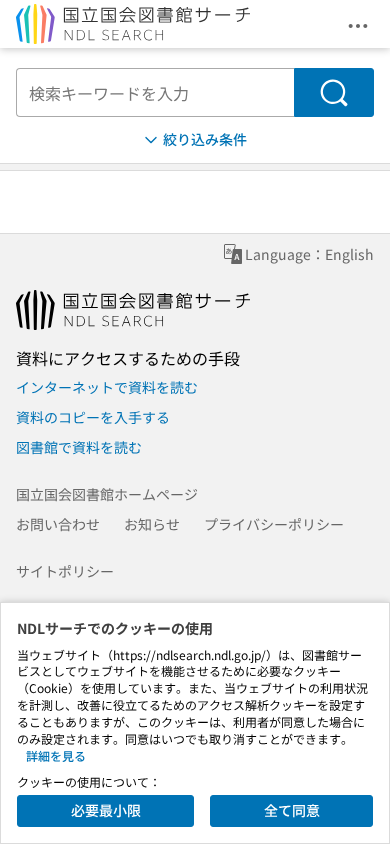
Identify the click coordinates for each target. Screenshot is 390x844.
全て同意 (292, 810)
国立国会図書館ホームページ (107, 494)
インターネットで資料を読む (107, 387)
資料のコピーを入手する (93, 417)
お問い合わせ (58, 524)
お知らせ (152, 524)
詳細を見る (56, 755)
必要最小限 (106, 810)
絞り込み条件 (205, 139)
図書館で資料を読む (79, 447)
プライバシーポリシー (274, 524)
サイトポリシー (65, 571)
